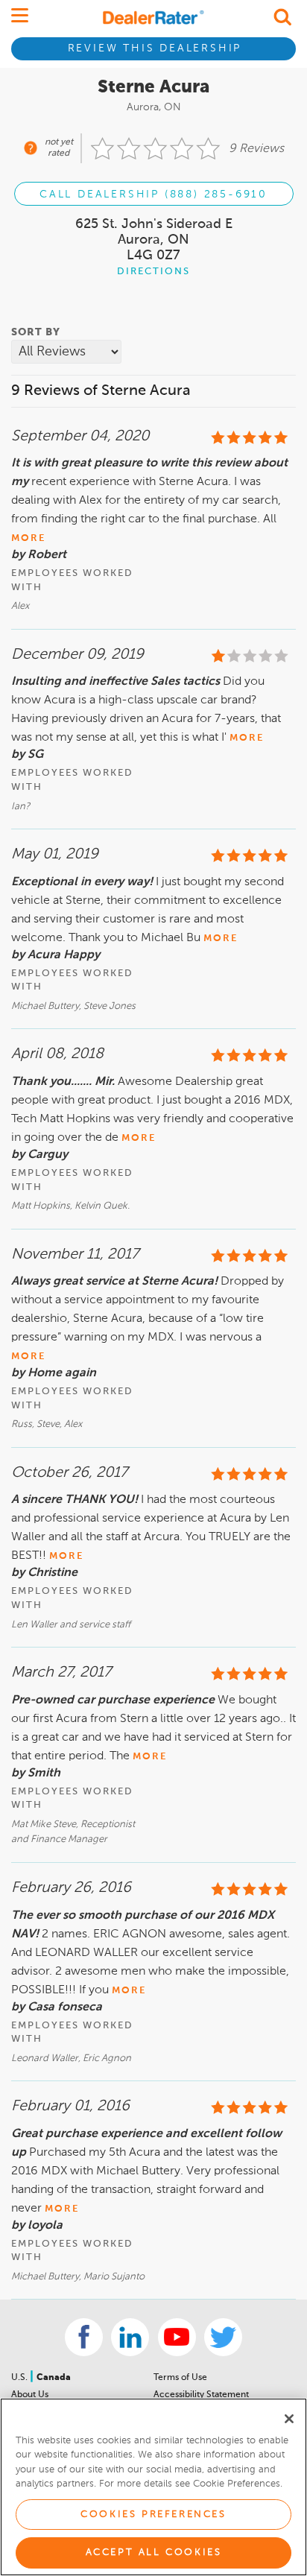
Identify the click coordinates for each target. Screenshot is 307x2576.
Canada (54, 2378)
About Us (30, 2395)
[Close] (289, 2419)
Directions (153, 272)
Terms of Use (180, 2378)
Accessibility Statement (201, 2395)
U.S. (20, 2378)
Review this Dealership (155, 48)
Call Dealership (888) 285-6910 (153, 194)
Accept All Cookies (154, 2553)
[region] (153, 2487)
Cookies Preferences (153, 2515)
